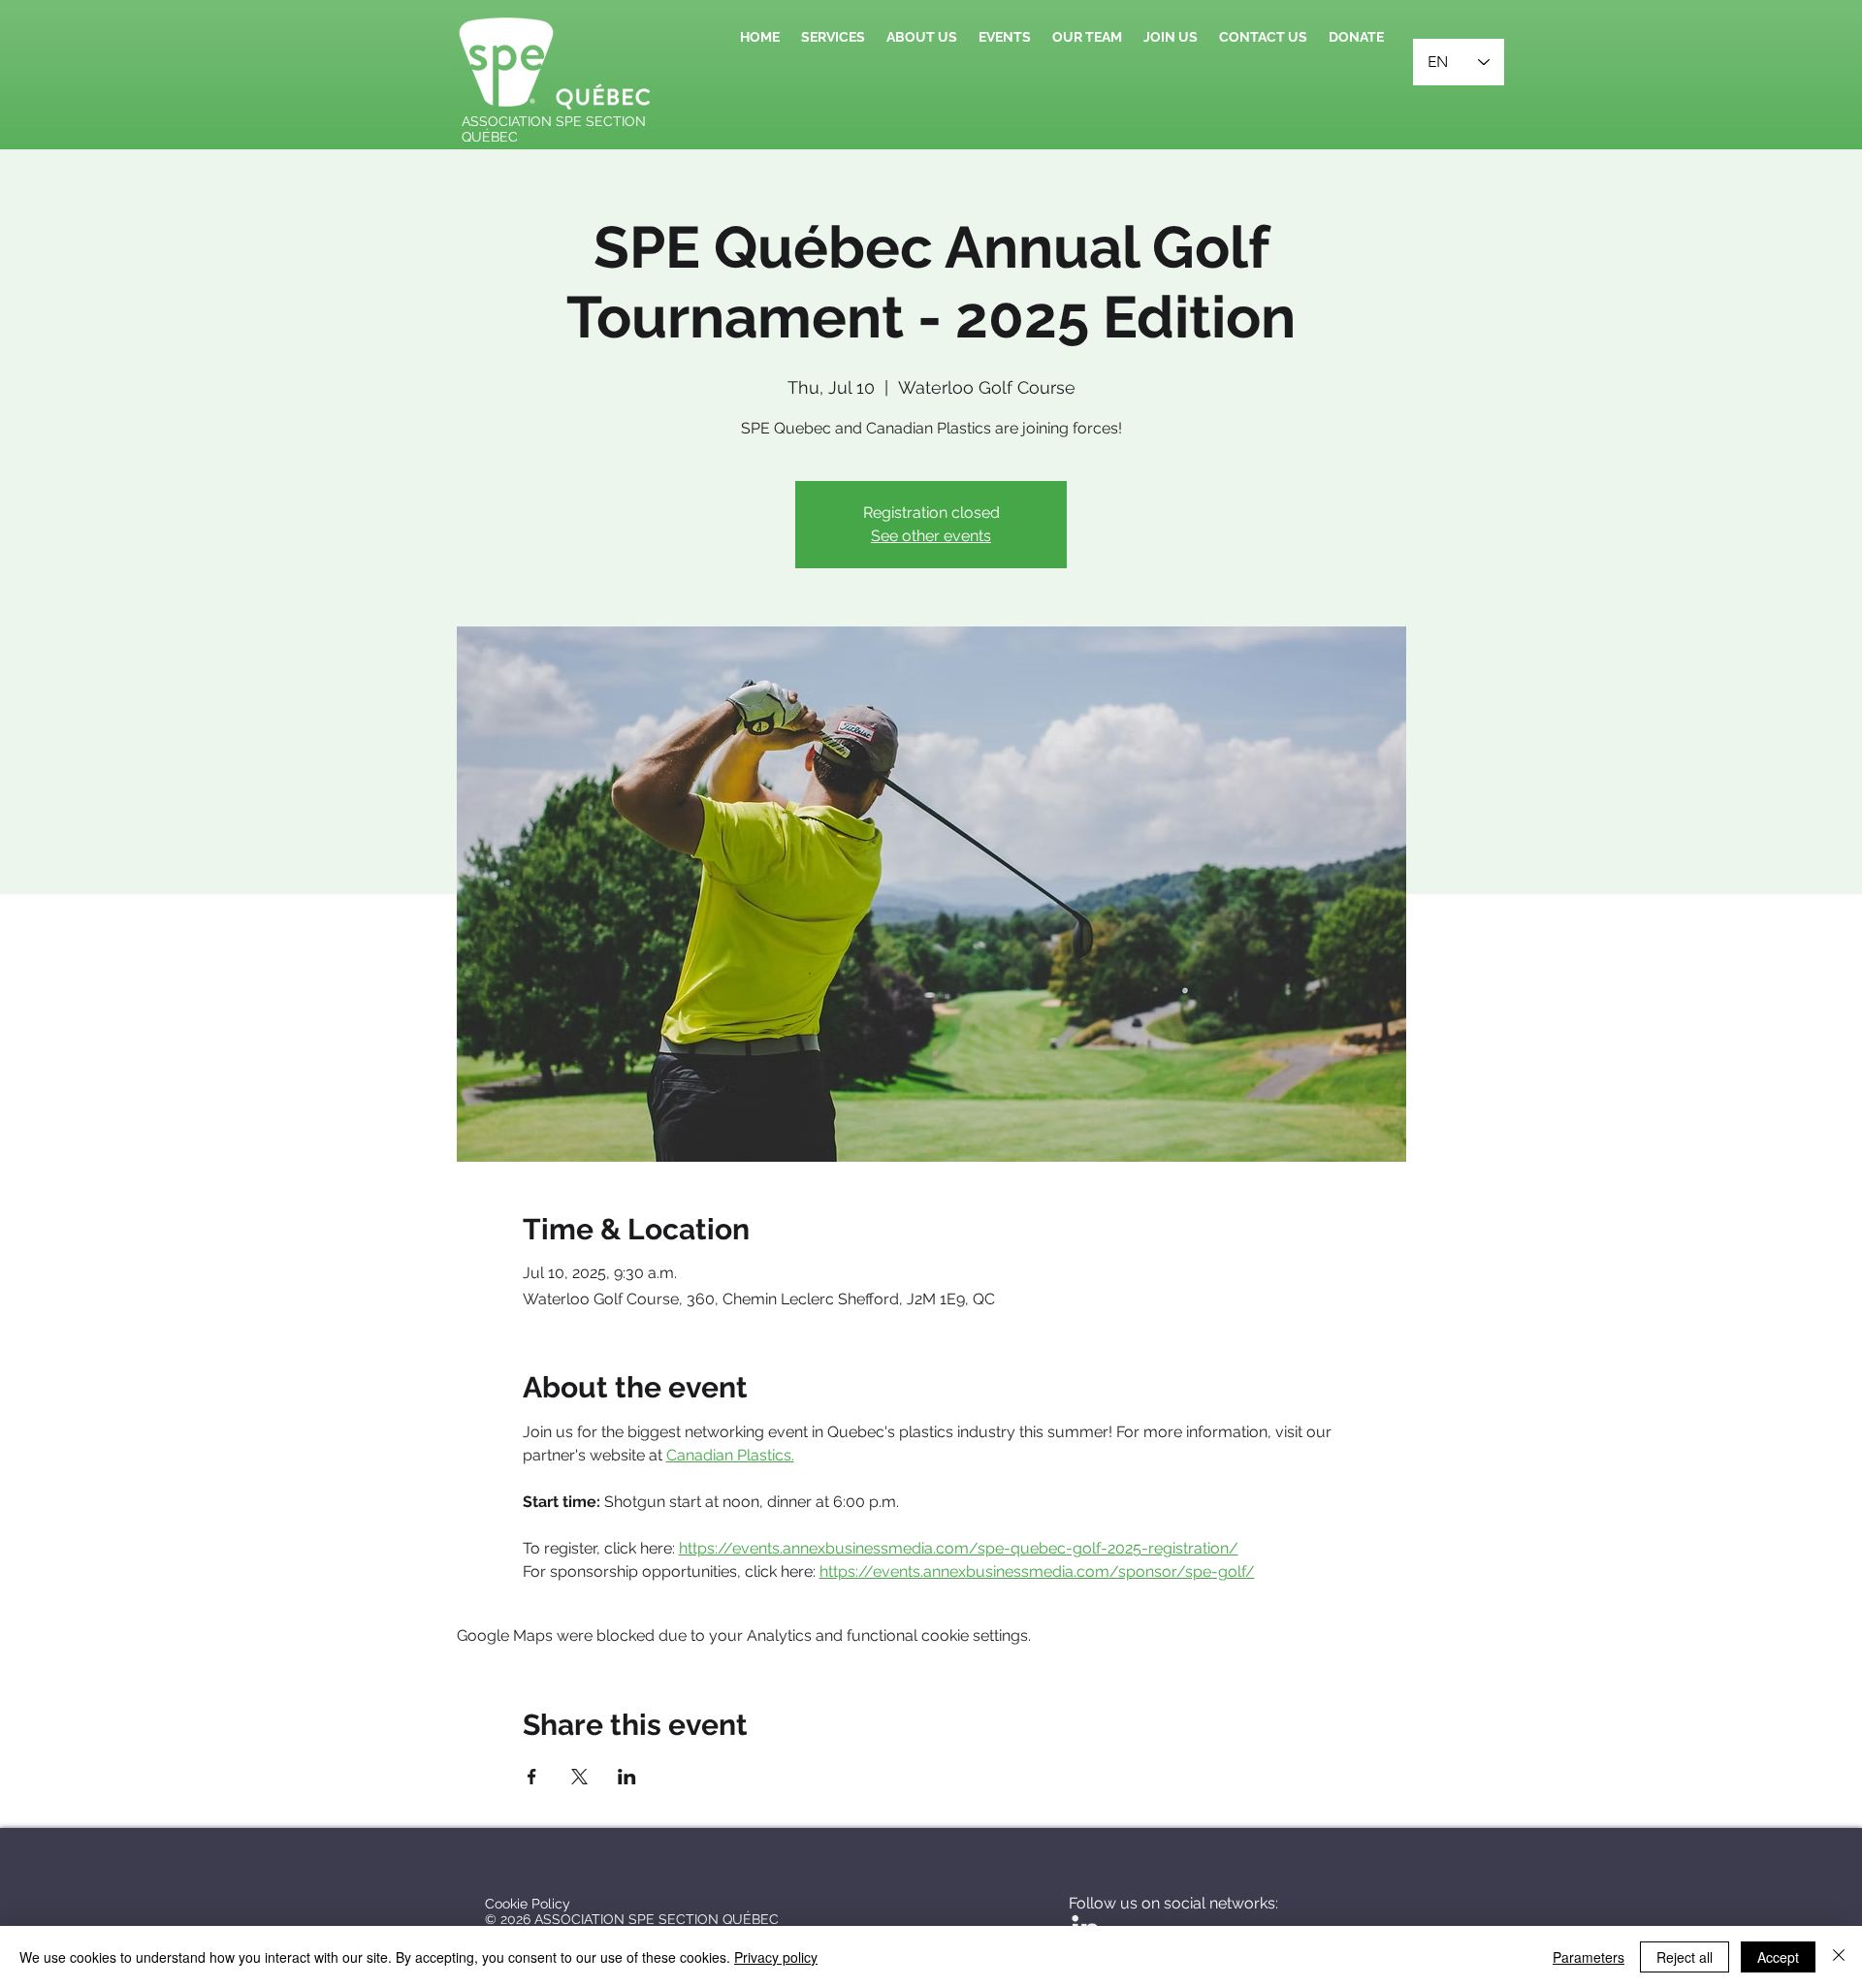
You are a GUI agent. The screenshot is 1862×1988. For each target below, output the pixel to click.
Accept (1778, 1957)
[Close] (1839, 1957)
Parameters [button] (1589, 1957)
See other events (931, 536)
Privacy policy (776, 1957)
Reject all (1685, 1957)
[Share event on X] (579, 1777)
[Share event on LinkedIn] (627, 1777)
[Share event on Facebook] (532, 1777)
